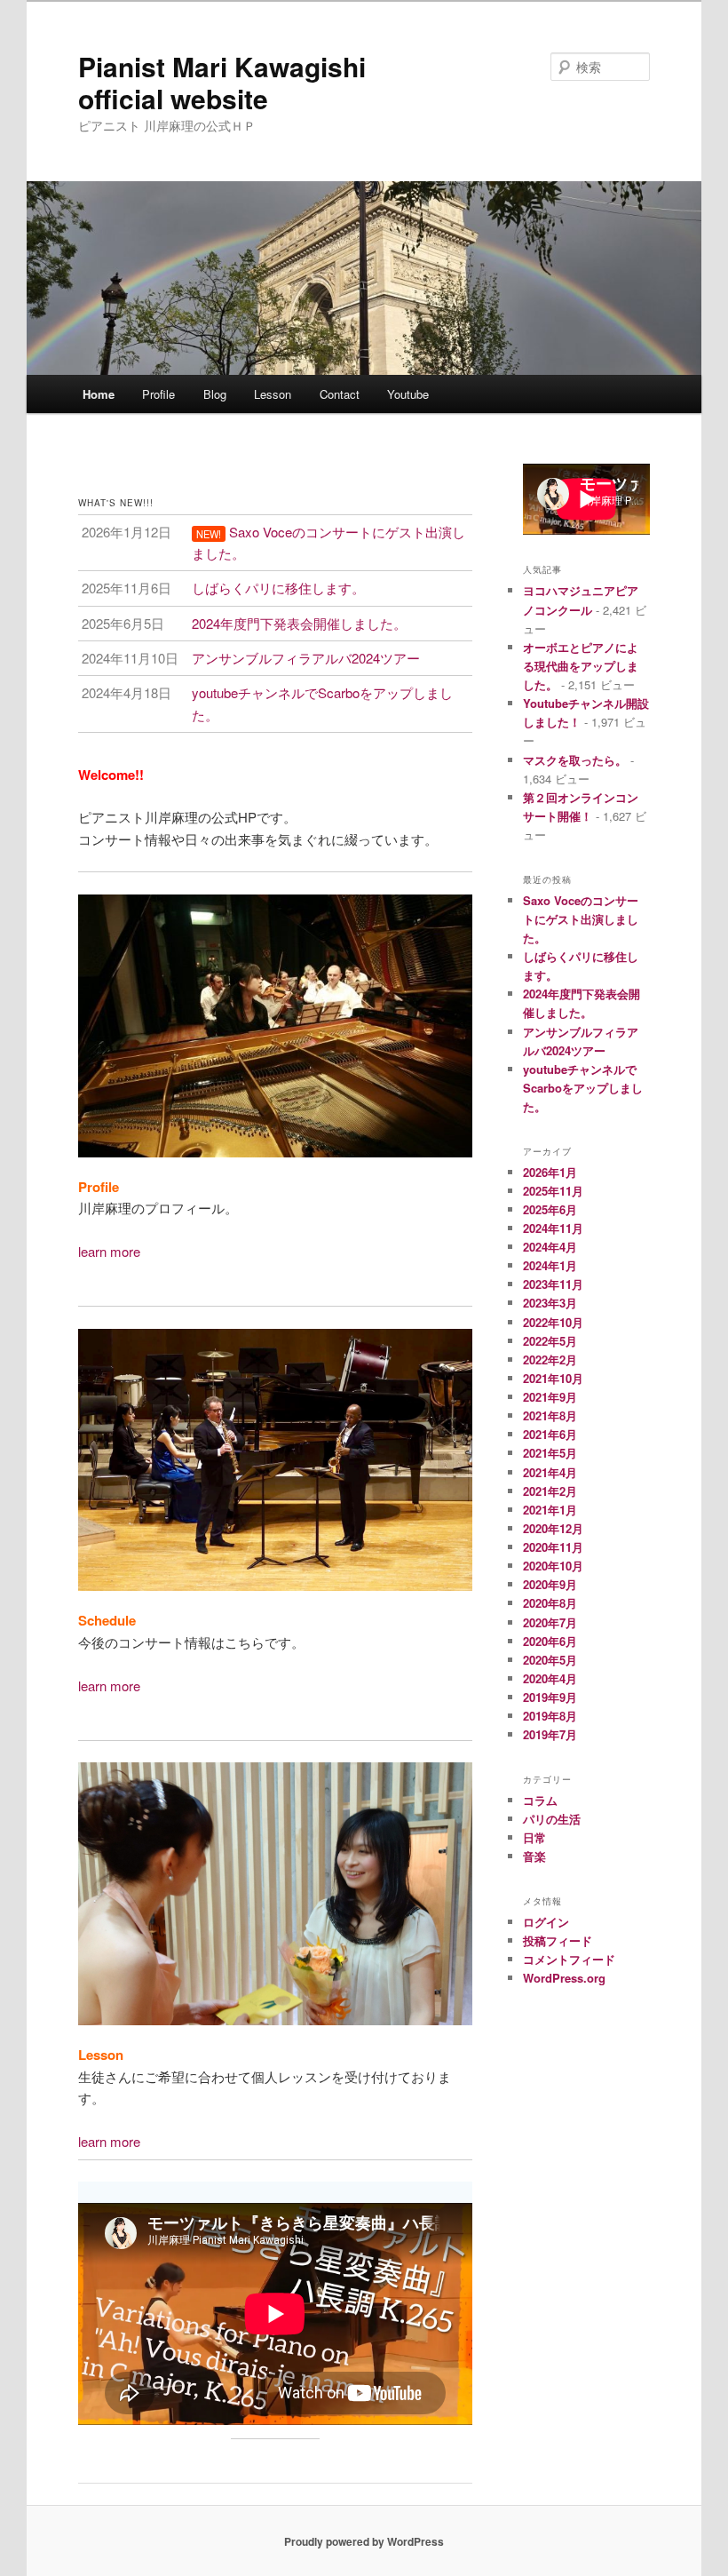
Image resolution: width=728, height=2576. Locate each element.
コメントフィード (569, 1959)
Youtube (408, 394)
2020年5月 (550, 1660)
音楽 (534, 1856)
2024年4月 (550, 1247)
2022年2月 (550, 1360)
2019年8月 (550, 1716)
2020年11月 (553, 1547)
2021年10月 (553, 1378)
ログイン (546, 1922)
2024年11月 (553, 1228)
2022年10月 (553, 1322)
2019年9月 (550, 1697)
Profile (158, 394)
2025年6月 (550, 1209)
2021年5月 (550, 1453)
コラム (540, 1800)
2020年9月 (550, 1584)
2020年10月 (553, 1566)
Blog (215, 394)
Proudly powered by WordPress (364, 2541)
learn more (109, 1251)
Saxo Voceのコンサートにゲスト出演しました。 (581, 919)
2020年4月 (550, 1678)
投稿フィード (558, 1940)
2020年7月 (550, 1622)
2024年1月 (550, 1265)
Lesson (273, 394)
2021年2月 (550, 1491)
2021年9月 (550, 1397)
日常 (534, 1837)
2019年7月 (550, 1734)
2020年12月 (553, 1528)
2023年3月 (550, 1303)
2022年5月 (550, 1341)
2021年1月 (550, 1510)
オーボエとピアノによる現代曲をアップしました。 (581, 666)
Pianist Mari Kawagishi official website (222, 82)
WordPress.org (564, 1978)
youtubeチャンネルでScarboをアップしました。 (583, 1088)
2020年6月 (550, 1641)
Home (99, 394)
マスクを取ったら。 (575, 760)
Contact (340, 394)
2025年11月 (553, 1191)
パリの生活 (552, 1819)
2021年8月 (550, 1415)
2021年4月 (550, 1472)
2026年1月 (550, 1172)
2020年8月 (550, 1603)
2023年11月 (553, 1284)
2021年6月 (550, 1434)
